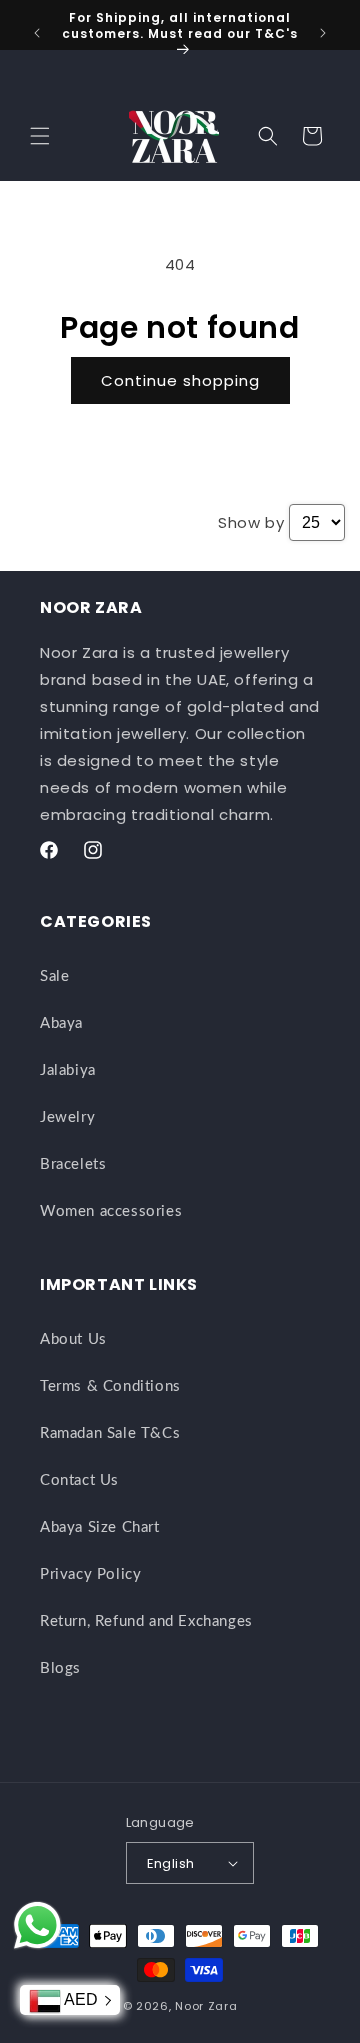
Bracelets (73, 1164)
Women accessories (111, 1211)
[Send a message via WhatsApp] (37, 1925)
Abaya (61, 1023)
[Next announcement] (323, 33)
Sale (54, 976)
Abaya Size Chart (100, 1527)
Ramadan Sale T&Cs (110, 1433)
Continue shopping (180, 380)
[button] (40, 136)
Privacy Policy (90, 1574)
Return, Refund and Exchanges (146, 1621)
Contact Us (79, 1480)
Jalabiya (68, 1070)
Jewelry (67, 1117)
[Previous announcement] (37, 33)
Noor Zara (206, 2006)
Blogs (60, 1668)
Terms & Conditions (110, 1386)
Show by (251, 522)
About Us (73, 1339)
